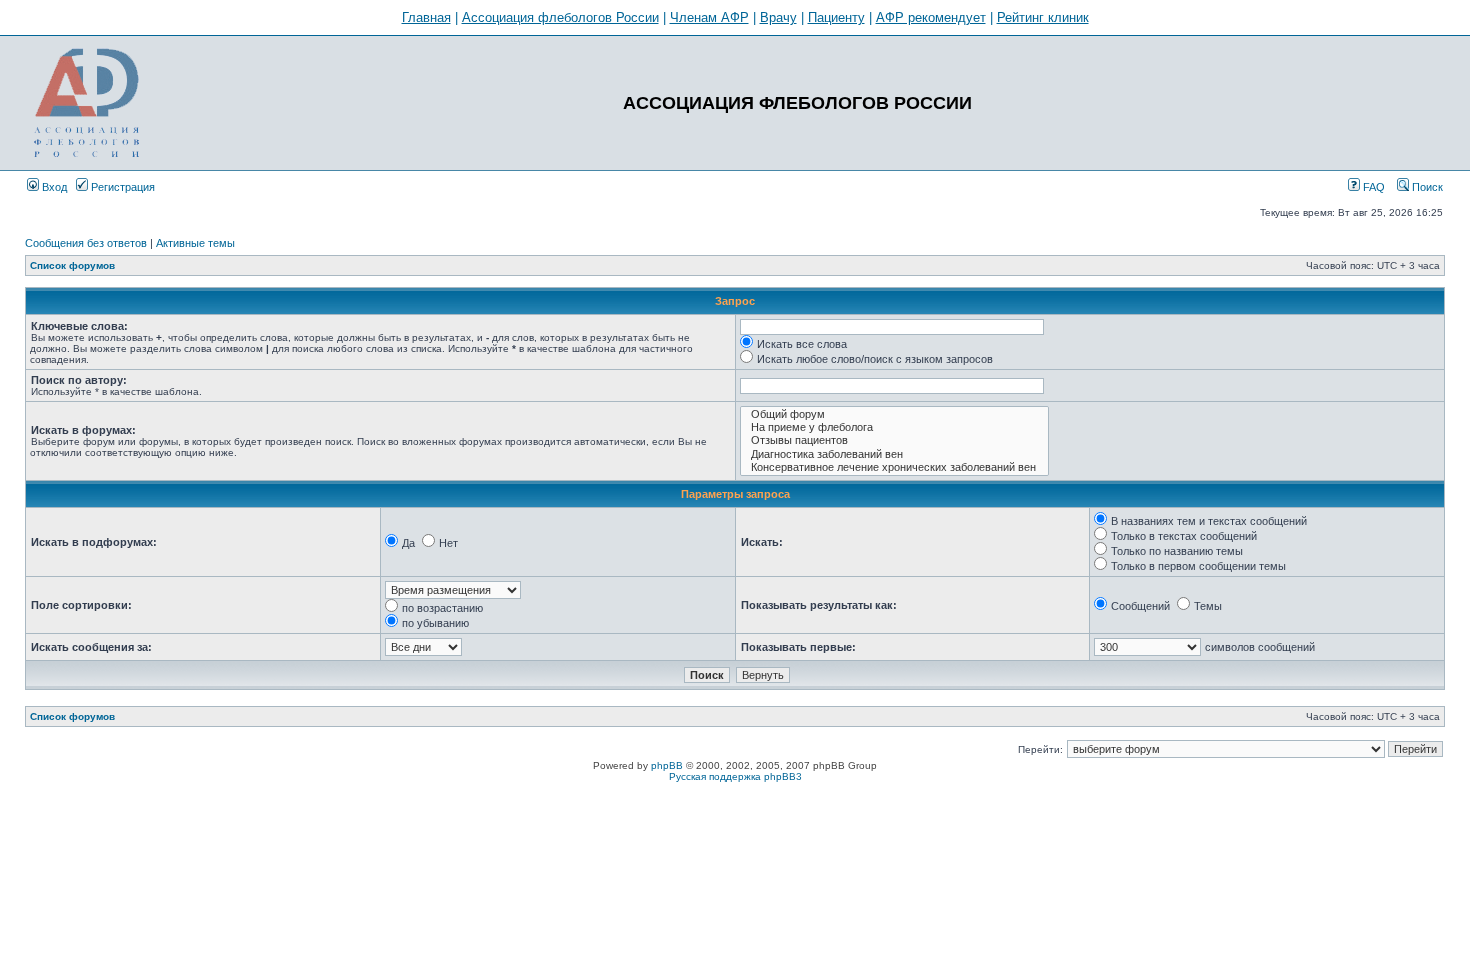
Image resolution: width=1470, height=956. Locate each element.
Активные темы (195, 243)
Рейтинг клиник (1043, 17)
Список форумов (72, 265)
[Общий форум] (894, 414)
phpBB (667, 765)
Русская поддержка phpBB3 (735, 776)
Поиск (1426, 187)
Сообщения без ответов (86, 243)
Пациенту (836, 17)
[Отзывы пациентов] (894, 440)
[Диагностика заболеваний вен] (894, 454)
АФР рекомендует (931, 17)
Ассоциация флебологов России (560, 17)
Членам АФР (709, 17)
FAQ (1372, 187)
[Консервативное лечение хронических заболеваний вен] (894, 467)
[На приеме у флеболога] (894, 427)
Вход (53, 187)
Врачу (778, 17)
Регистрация (121, 187)
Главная (426, 17)
